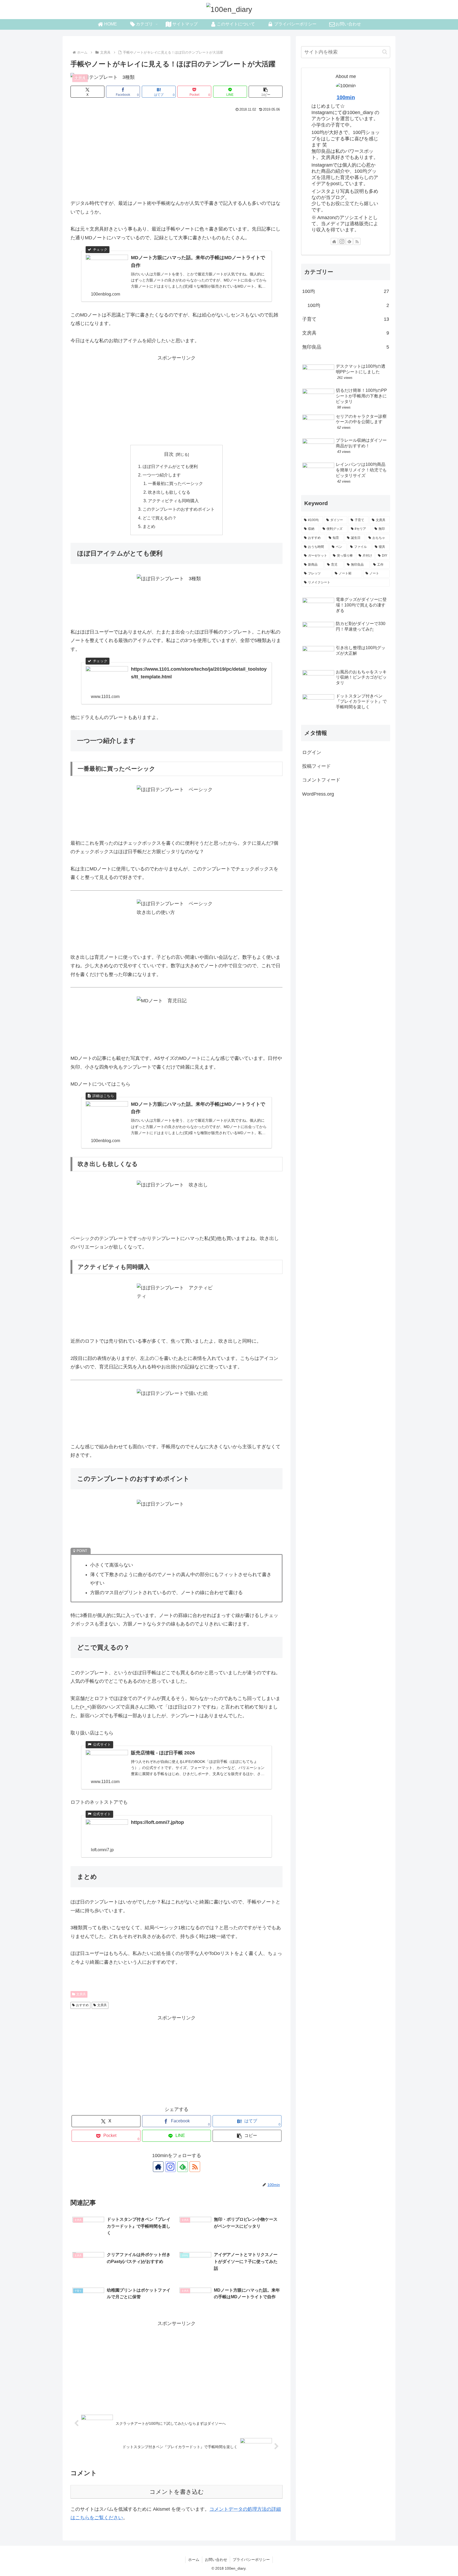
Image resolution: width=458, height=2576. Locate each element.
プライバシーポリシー (251, 2560)
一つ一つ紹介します (162, 475)
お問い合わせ (216, 2560)
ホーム (194, 2560)
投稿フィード (316, 766)
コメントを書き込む (177, 2492)
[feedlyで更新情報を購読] (349, 241)
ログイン (312, 752)
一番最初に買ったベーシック (175, 483)
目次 (169, 454)
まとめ (149, 526)
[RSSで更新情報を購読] (195, 2167)
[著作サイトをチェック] (158, 2167)
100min (346, 97)
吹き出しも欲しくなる (169, 492)
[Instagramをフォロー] (170, 2167)
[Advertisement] (177, 153)
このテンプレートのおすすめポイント (179, 509)
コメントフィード (321, 780)
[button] (266, 92)
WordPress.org (318, 794)
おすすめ (82, 2005)
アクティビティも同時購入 (173, 501)
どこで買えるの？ (160, 518)
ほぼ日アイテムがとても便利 (170, 466)
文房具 (81, 1994)
